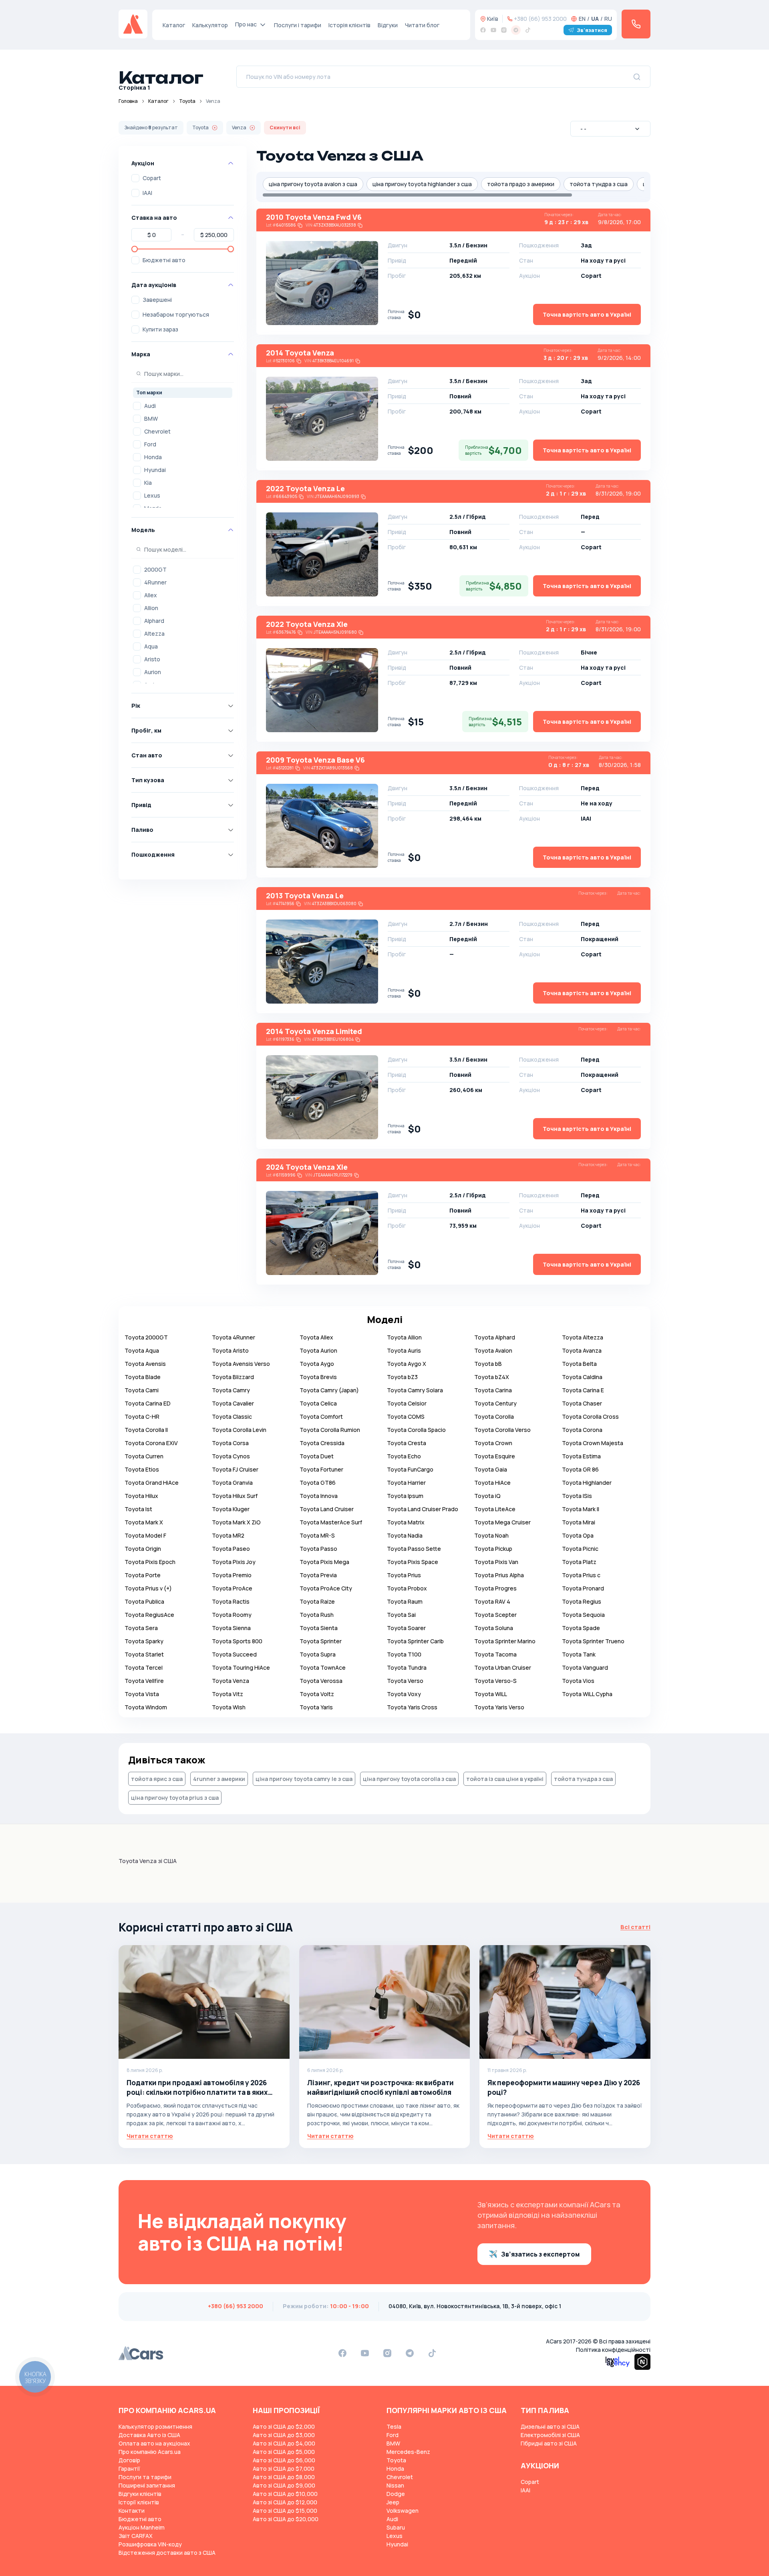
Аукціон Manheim (142, 2527)
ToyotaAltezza (583, 1337)
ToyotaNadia (405, 1535)
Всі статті (635, 1927)
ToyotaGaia (491, 1469)
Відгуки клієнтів (140, 2494)
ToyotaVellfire (144, 1681)
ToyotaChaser (582, 1403)
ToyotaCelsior (407, 1403)
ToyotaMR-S (317, 1535)
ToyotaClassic (232, 1416)
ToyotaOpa (578, 1535)
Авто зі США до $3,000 (284, 2435)
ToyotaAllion (404, 1337)
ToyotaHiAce (492, 1483)
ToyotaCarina (493, 1390)
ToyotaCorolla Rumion (330, 1430)
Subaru (396, 2527)
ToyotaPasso (318, 1549)
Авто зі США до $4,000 (284, 2443)
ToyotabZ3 (402, 1377)
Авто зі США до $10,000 (285, 2494)
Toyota (187, 101)
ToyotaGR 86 (580, 1469)
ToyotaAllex (316, 1337)
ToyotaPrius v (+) (148, 1588)
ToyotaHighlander (587, 1483)
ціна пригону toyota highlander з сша (422, 184)
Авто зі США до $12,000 (285, 2502)
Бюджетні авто (164, 260)
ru (608, 19)
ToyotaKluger (231, 1509)
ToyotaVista (142, 1694)
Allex (151, 595)
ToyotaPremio (232, 1575)
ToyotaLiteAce (495, 1509)
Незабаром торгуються (176, 314)
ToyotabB (488, 1364)
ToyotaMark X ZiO (236, 1522)
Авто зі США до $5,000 (284, 2452)
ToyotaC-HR (142, 1416)
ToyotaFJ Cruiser (235, 1469)
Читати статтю (150, 2136)
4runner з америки (219, 1779)
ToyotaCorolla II (146, 1430)
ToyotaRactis (231, 1601)
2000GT (155, 569)
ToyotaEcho (404, 1456)
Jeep (393, 2502)
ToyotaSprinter (321, 1641)
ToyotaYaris (316, 1707)
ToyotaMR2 (228, 1535)
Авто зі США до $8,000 (284, 2477)
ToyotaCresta (407, 1443)
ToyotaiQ (487, 1496)
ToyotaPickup (493, 1549)
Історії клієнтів (139, 2502)
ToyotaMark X (144, 1522)
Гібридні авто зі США (549, 2443)
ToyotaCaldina (582, 1377)
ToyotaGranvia (232, 1483)
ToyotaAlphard (495, 1337)
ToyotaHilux (141, 1496)
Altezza (154, 633)
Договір (129, 2460)
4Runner (155, 582)
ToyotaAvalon (493, 1350)
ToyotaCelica (318, 1403)
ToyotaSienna (231, 1628)
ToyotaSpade (581, 1628)
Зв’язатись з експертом (540, 2254)
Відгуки (388, 25)
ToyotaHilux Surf (235, 1496)
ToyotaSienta (319, 1628)
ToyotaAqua (142, 1350)
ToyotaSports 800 (237, 1641)
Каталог (174, 25)
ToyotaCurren (144, 1456)
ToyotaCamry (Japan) (329, 1390)
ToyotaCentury (495, 1403)
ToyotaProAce (232, 1588)
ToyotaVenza (230, 1681)
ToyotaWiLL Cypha (587, 1694)
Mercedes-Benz (408, 2452)
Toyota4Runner (234, 1337)
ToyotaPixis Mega (324, 1562)
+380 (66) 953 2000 (540, 19)
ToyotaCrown (493, 1443)
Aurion (153, 672)
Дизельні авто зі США (550, 2426)
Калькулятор (210, 25)
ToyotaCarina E (583, 1390)
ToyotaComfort (321, 1416)
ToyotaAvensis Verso (241, 1364)
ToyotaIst (138, 1509)
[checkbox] (135, 178)
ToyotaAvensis (145, 1364)
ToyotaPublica (144, 1601)
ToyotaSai (401, 1615)
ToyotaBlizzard (233, 1377)
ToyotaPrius (404, 1575)
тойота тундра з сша (599, 184)
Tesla (394, 2426)
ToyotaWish (229, 1707)
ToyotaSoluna (494, 1628)
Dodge (396, 2494)
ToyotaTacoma (495, 1654)
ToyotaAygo (317, 1364)
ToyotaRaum (405, 1601)
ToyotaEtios (142, 1469)
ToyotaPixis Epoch (150, 1562)
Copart (152, 178)
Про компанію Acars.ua (150, 2452)
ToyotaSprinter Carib (415, 1641)
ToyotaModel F (145, 1535)
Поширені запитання (147, 2485)
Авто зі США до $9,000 (284, 2485)
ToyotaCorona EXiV (151, 1443)
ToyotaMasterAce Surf (331, 1522)
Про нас (246, 24)
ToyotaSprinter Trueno (593, 1641)
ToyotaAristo (230, 1350)
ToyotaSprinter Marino (505, 1641)
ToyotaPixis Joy (234, 1562)
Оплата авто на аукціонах (154, 2443)
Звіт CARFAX (136, 2536)
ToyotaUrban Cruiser (503, 1667)
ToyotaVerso (405, 1681)
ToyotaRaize (317, 1601)
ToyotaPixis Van (496, 1562)
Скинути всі (285, 127)
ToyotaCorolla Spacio (416, 1430)
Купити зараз (160, 329)
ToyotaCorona (582, 1430)
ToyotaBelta (579, 1364)
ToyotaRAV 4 (492, 1601)
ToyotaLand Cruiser (327, 1509)
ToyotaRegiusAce (149, 1615)
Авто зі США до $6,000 (284, 2460)
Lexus (152, 495)
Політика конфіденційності (613, 2350)
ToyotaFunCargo (410, 1469)
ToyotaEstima (581, 1456)
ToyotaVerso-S (495, 1681)
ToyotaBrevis (318, 1377)
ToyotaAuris (404, 1350)
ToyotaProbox (407, 1588)
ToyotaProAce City (326, 1588)
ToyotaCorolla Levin (239, 1430)
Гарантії (129, 2469)
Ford (150, 444)
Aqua (151, 646)
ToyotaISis (577, 1496)
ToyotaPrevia (318, 1575)
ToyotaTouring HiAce (241, 1667)
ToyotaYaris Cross (412, 1707)
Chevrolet (157, 431)
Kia (148, 483)
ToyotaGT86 (318, 1483)
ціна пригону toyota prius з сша (175, 1798)
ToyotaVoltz (317, 1694)
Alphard (154, 621)
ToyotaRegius (582, 1601)
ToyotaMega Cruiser (502, 1522)
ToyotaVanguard (585, 1667)
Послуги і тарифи (298, 25)
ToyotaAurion (318, 1350)
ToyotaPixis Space (413, 1562)
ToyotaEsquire (495, 1456)
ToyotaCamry (231, 1390)
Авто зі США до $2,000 (284, 2426)
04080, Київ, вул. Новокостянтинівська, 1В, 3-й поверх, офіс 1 (475, 2306)
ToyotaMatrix (406, 1522)
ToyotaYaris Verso (499, 1707)
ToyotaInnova (319, 1496)
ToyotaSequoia (583, 1615)
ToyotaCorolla (494, 1416)
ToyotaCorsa (230, 1443)
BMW (151, 419)
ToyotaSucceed (234, 1654)
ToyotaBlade (143, 1377)
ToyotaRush (317, 1615)
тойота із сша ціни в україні (505, 1779)
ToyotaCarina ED (148, 1403)
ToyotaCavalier (233, 1403)
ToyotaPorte (143, 1575)
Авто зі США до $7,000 (284, 2469)
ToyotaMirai (579, 1522)
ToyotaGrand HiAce (152, 1483)
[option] (183, 406)
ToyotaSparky (144, 1641)
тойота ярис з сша (157, 1779)
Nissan (395, 2485)
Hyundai (155, 470)
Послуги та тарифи (145, 2477)
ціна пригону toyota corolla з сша (409, 1779)
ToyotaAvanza (582, 1350)
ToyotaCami (142, 1390)
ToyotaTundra (407, 1667)
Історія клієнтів (349, 25)
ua (595, 19)
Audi (150, 406)
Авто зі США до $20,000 (286, 2519)
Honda (153, 457)
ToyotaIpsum (405, 1496)
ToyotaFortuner (321, 1469)
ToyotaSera (141, 1628)
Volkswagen (403, 2511)
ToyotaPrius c (581, 1575)
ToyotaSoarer (406, 1628)
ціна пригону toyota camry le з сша (304, 1779)
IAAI (147, 193)
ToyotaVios (578, 1681)
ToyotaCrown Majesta (593, 1443)
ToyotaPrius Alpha (499, 1575)
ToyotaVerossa (321, 1681)
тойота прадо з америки (521, 184)
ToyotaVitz (227, 1694)
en (582, 19)
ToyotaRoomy (232, 1615)
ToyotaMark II (581, 1509)
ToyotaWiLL (491, 1694)
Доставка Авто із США (149, 2435)
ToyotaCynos (231, 1456)
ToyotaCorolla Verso (502, 1430)
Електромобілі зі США (550, 2435)
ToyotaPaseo (231, 1549)
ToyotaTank (579, 1654)
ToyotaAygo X (407, 1364)
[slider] (135, 249)
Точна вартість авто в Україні (587, 314)
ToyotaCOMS (406, 1416)
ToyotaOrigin (143, 1549)
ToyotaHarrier (406, 1483)
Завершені (157, 300)
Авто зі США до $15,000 (285, 2511)
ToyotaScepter (495, 1615)
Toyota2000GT (146, 1337)
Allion (151, 608)
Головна (128, 101)
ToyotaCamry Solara (415, 1390)
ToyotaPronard (583, 1588)
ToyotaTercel (144, 1667)
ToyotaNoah (491, 1535)
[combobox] (610, 129)
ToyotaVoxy (404, 1694)
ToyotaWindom (146, 1707)
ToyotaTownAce (323, 1667)
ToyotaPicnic (580, 1549)
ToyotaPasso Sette (414, 1549)
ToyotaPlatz (579, 1562)
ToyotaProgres (495, 1588)
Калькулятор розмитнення (155, 2426)
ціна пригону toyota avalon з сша (313, 184)
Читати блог (422, 25)
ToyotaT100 (404, 1654)
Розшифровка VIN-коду (150, 2544)
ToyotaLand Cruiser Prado (423, 1509)
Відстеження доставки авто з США (167, 2553)
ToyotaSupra (318, 1654)
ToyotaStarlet (144, 1654)
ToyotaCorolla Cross (590, 1416)
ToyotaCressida (322, 1443)
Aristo (152, 659)
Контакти (132, 2511)
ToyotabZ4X (492, 1377)
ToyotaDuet (317, 1456)
